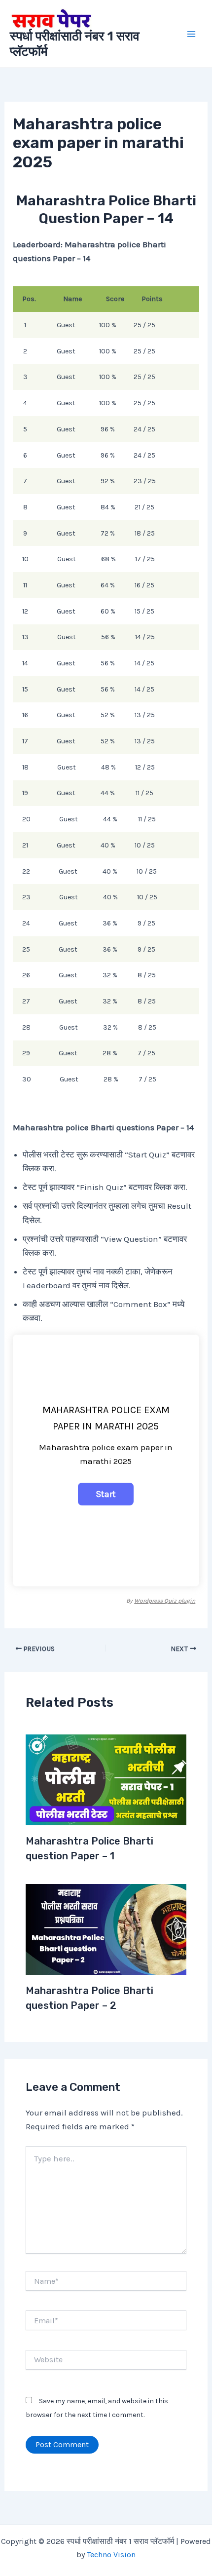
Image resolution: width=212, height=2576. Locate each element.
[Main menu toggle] (191, 34)
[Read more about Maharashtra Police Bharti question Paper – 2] (106, 1928)
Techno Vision (111, 2555)
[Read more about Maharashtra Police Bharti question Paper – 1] (106, 1779)
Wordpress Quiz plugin (165, 1601)
